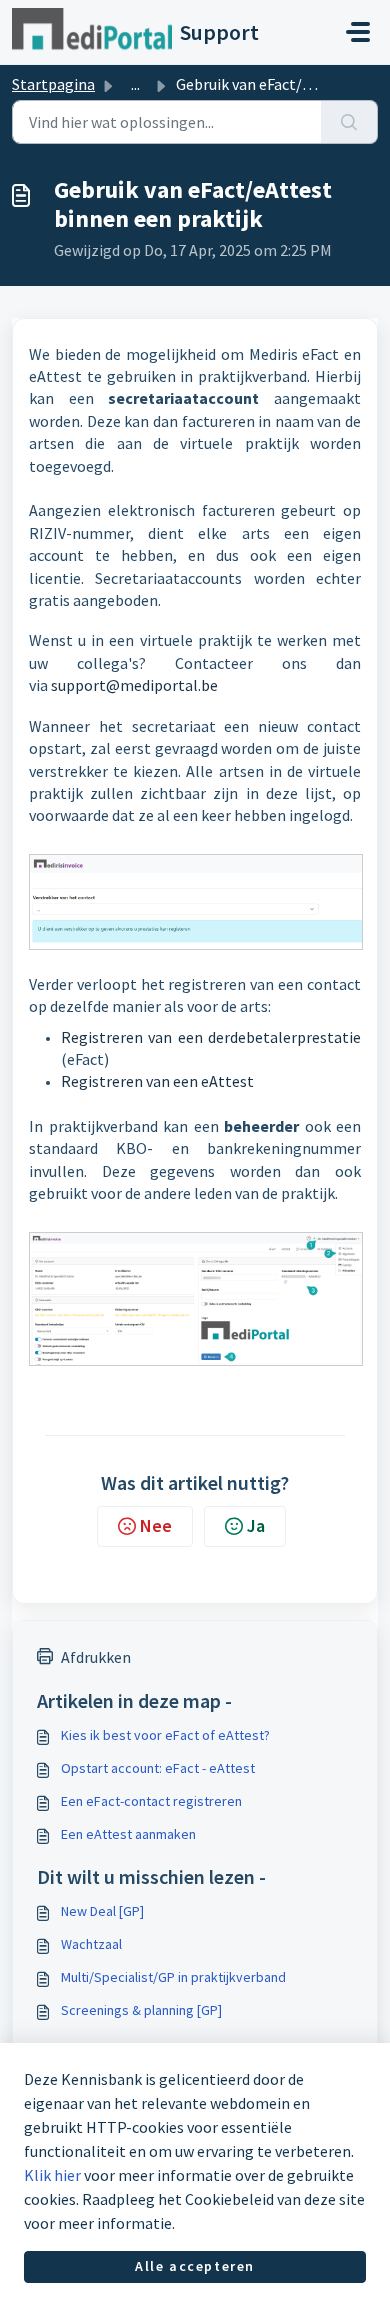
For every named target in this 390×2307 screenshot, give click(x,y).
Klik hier (52, 2175)
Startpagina (53, 84)
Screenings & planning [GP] (141, 2010)
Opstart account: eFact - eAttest (158, 1768)
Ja (256, 1525)
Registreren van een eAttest (157, 1081)
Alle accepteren (195, 2266)
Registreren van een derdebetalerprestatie (211, 1037)
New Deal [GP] (102, 1911)
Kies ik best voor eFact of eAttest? (165, 1735)
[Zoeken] (349, 122)
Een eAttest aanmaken (128, 1834)
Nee (156, 1525)
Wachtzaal (91, 1944)
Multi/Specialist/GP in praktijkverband (173, 1977)
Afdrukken (96, 1657)
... (135, 84)
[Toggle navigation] (358, 32)
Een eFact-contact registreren (151, 1801)
